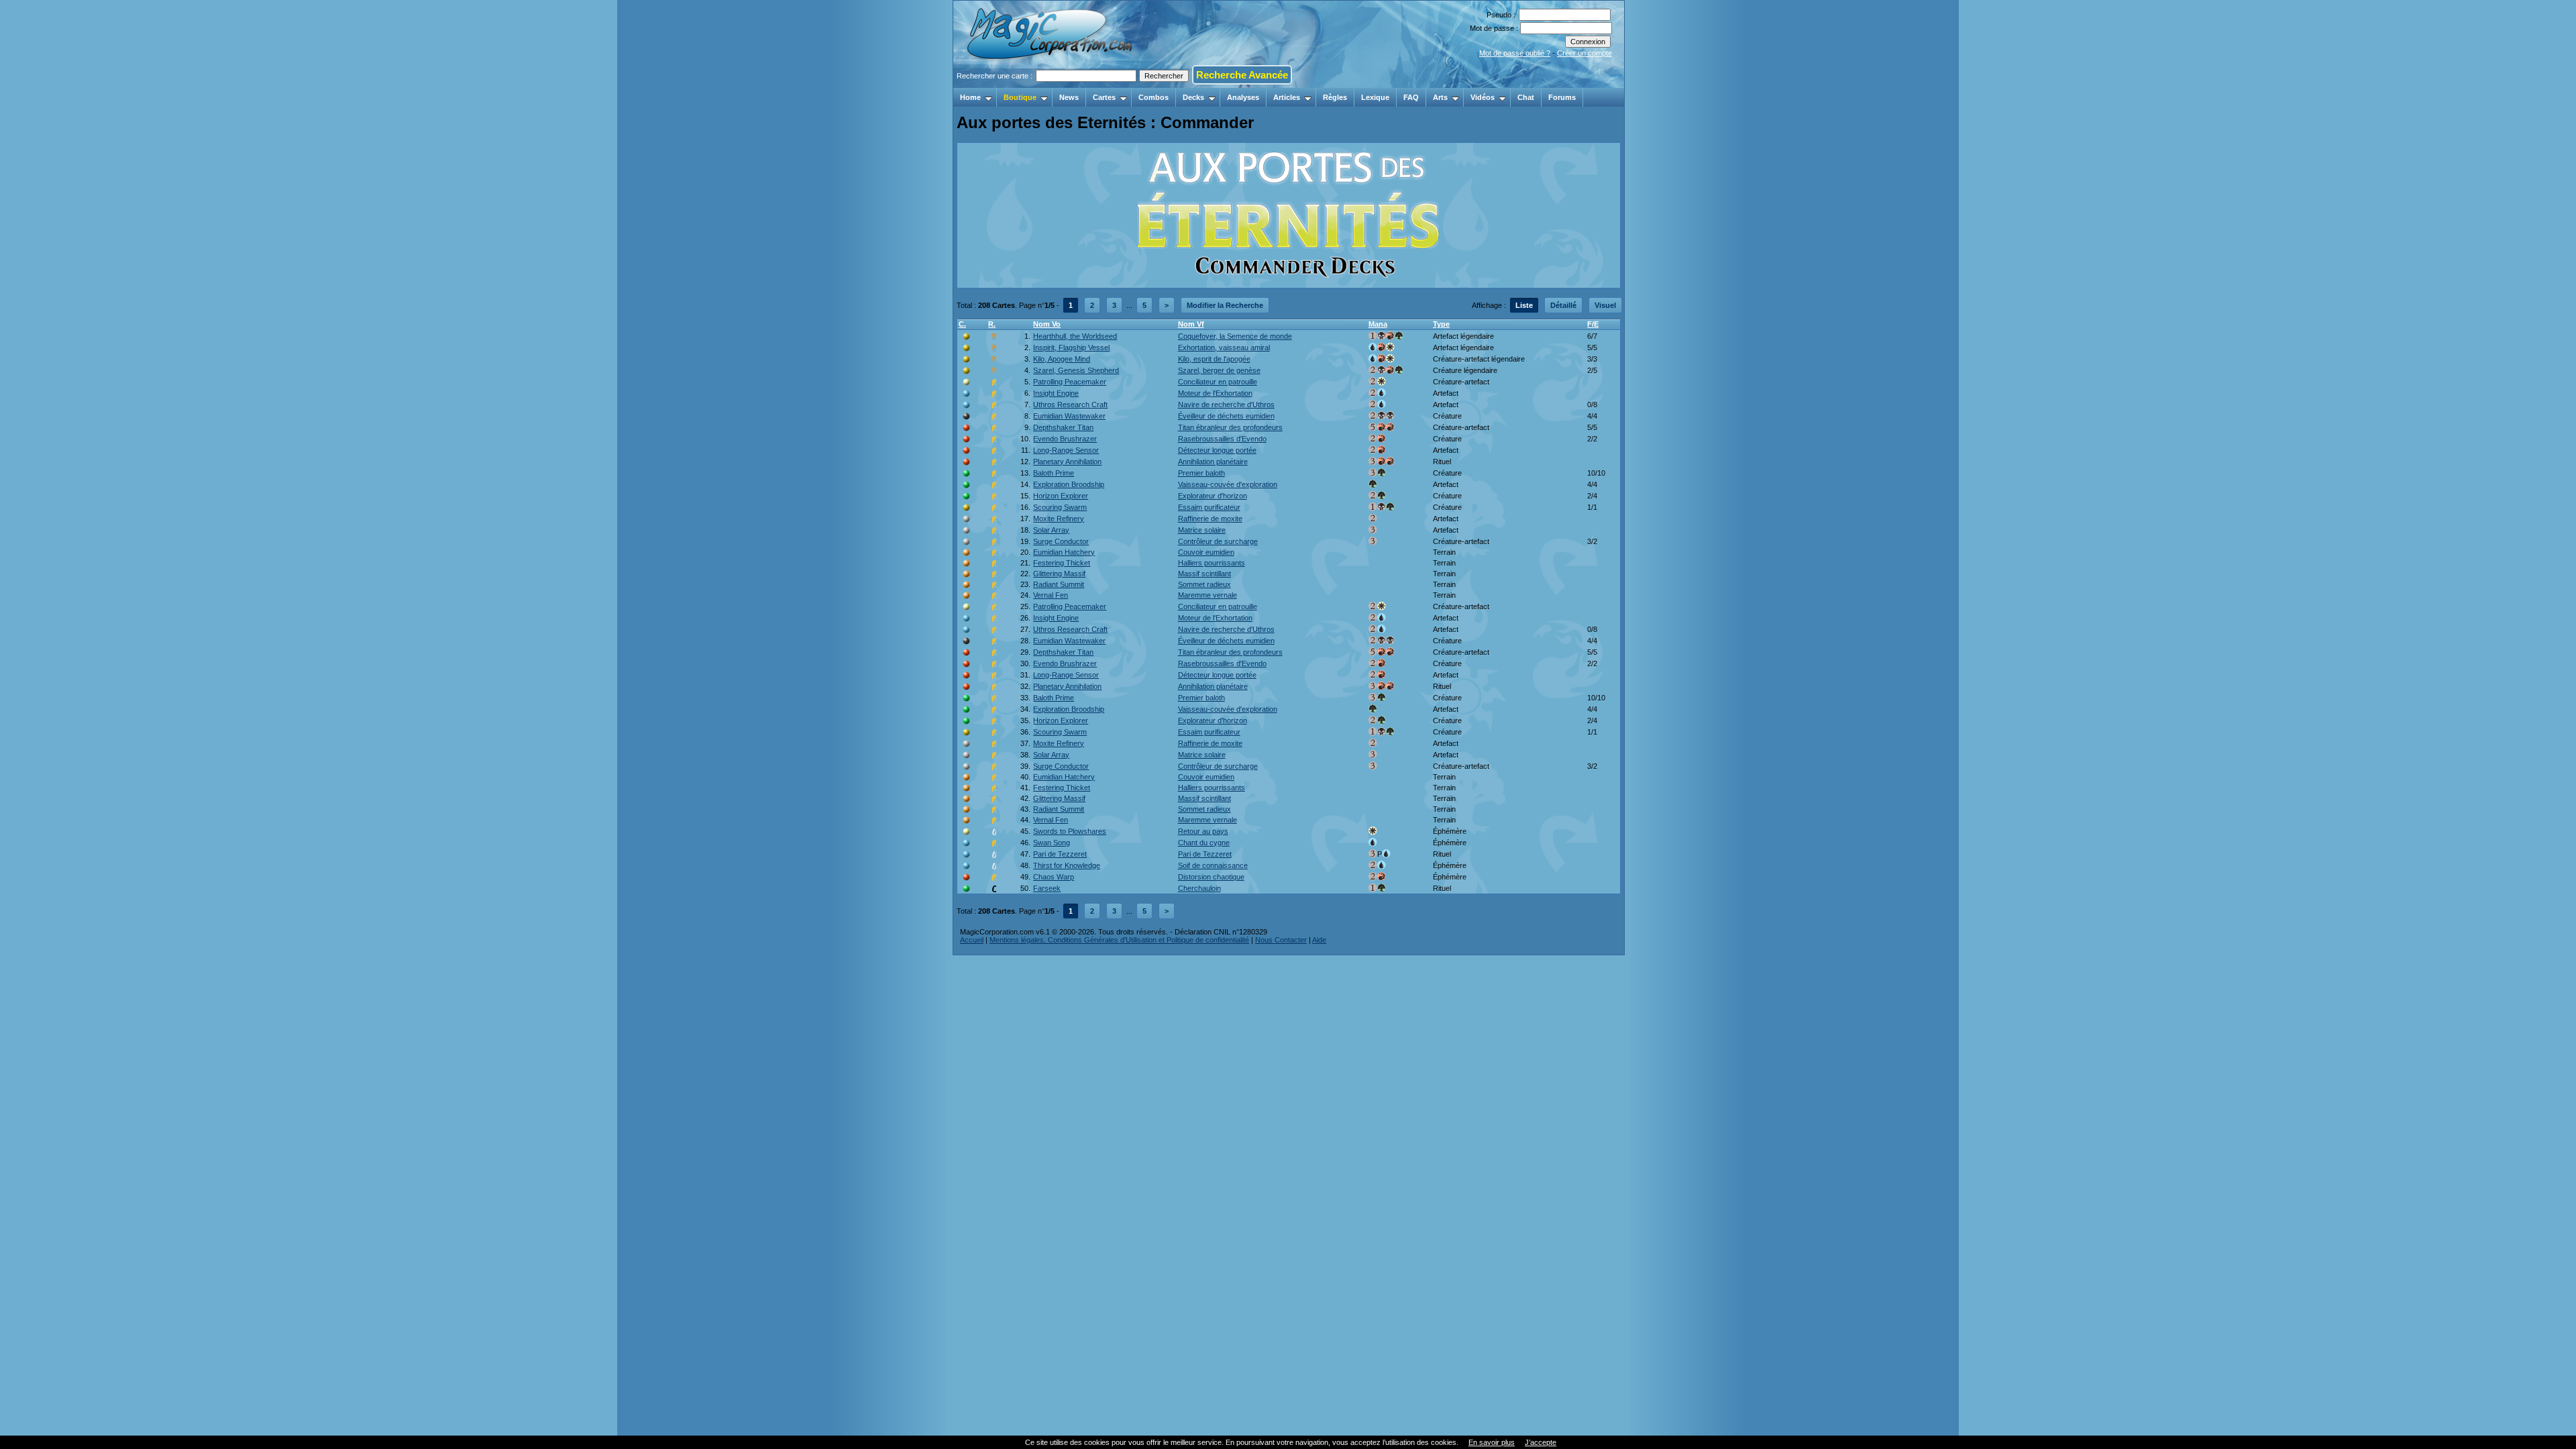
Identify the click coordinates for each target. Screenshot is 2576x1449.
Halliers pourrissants (1212, 563)
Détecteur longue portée (1217, 450)
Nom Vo (1047, 324)
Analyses (1243, 97)
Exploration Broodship (1069, 484)
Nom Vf (1191, 324)
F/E (1593, 324)
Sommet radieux (1204, 584)
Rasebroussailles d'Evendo (1222, 439)
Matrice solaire (1202, 530)
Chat (1526, 97)
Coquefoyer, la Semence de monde (1235, 336)
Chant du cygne (1204, 843)
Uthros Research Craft (1070, 405)
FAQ (1411, 97)
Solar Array (1051, 530)
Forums (1562, 97)
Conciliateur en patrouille (1218, 382)
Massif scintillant (1204, 574)
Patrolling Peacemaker (1070, 382)
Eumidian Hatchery (1064, 552)
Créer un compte (1585, 53)
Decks (1193, 97)
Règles (1335, 97)
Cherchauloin (1199, 888)
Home (970, 97)
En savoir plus (1492, 1442)
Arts (1440, 97)
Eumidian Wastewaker (1069, 416)
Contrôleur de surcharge (1218, 541)
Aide (1319, 940)
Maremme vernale (1207, 595)
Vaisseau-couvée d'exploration (1228, 484)
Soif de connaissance (1213, 865)
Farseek (1047, 888)
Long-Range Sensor (1066, 450)
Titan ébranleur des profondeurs (1230, 427)
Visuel (1605, 305)
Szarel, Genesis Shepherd (1076, 370)
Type (1441, 324)
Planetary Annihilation (1067, 462)
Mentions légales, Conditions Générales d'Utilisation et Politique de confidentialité (1119, 940)
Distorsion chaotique (1211, 877)
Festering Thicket (1062, 563)
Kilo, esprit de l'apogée (1214, 359)
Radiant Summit (1059, 584)
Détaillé (1563, 305)
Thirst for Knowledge (1067, 865)
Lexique (1375, 97)
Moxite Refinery (1059, 519)
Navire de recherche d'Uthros (1226, 405)
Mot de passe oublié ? (1515, 53)
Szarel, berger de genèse (1219, 370)
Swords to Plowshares (1070, 831)
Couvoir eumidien (1206, 552)
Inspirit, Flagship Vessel (1071, 347)
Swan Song (1052, 843)
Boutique (1020, 97)
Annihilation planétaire (1213, 462)
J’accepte (1541, 1442)
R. (992, 324)
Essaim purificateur (1209, 507)
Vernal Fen (1051, 595)
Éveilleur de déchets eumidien (1226, 416)
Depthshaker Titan (1063, 427)
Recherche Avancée (1242, 75)
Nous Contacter (1281, 940)
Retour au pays (1203, 831)
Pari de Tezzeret (1060, 854)
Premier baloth (1201, 473)
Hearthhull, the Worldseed (1075, 336)
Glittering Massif (1059, 574)
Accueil (972, 940)
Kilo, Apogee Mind (1062, 359)
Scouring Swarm (1060, 507)
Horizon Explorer (1061, 496)
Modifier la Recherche (1225, 305)
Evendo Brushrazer (1065, 439)
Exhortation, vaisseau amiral (1224, 347)
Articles (1287, 97)
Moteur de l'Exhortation (1215, 393)
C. (962, 324)
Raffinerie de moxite (1210, 519)
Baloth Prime (1054, 473)
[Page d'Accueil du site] (1051, 84)
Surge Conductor (1061, 541)
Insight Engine (1056, 393)
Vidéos (1483, 97)
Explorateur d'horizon (1213, 496)
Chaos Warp (1054, 877)
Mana (1378, 324)
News (1069, 97)
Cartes (1104, 97)
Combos (1153, 97)
